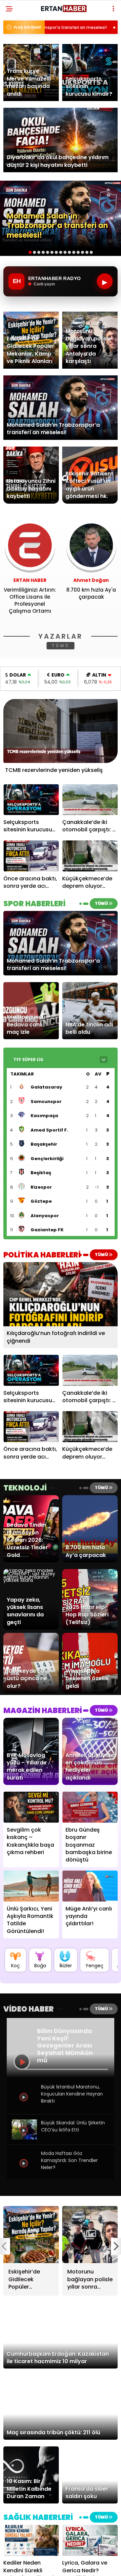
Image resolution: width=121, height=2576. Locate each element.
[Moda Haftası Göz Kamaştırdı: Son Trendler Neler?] (24, 2173)
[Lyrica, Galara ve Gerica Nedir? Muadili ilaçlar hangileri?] (90, 2540)
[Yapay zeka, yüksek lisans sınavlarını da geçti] (31, 1580)
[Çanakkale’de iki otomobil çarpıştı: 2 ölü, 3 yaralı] (90, 800)
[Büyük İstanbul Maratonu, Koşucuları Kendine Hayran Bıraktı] (24, 2107)
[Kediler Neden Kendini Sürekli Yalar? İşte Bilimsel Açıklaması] (31, 2540)
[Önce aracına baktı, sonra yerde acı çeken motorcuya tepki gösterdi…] (31, 856)
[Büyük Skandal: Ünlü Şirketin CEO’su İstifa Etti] (24, 2138)
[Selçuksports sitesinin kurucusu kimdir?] (31, 800)
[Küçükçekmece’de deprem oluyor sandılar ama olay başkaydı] (90, 856)
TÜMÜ (61, 646)
